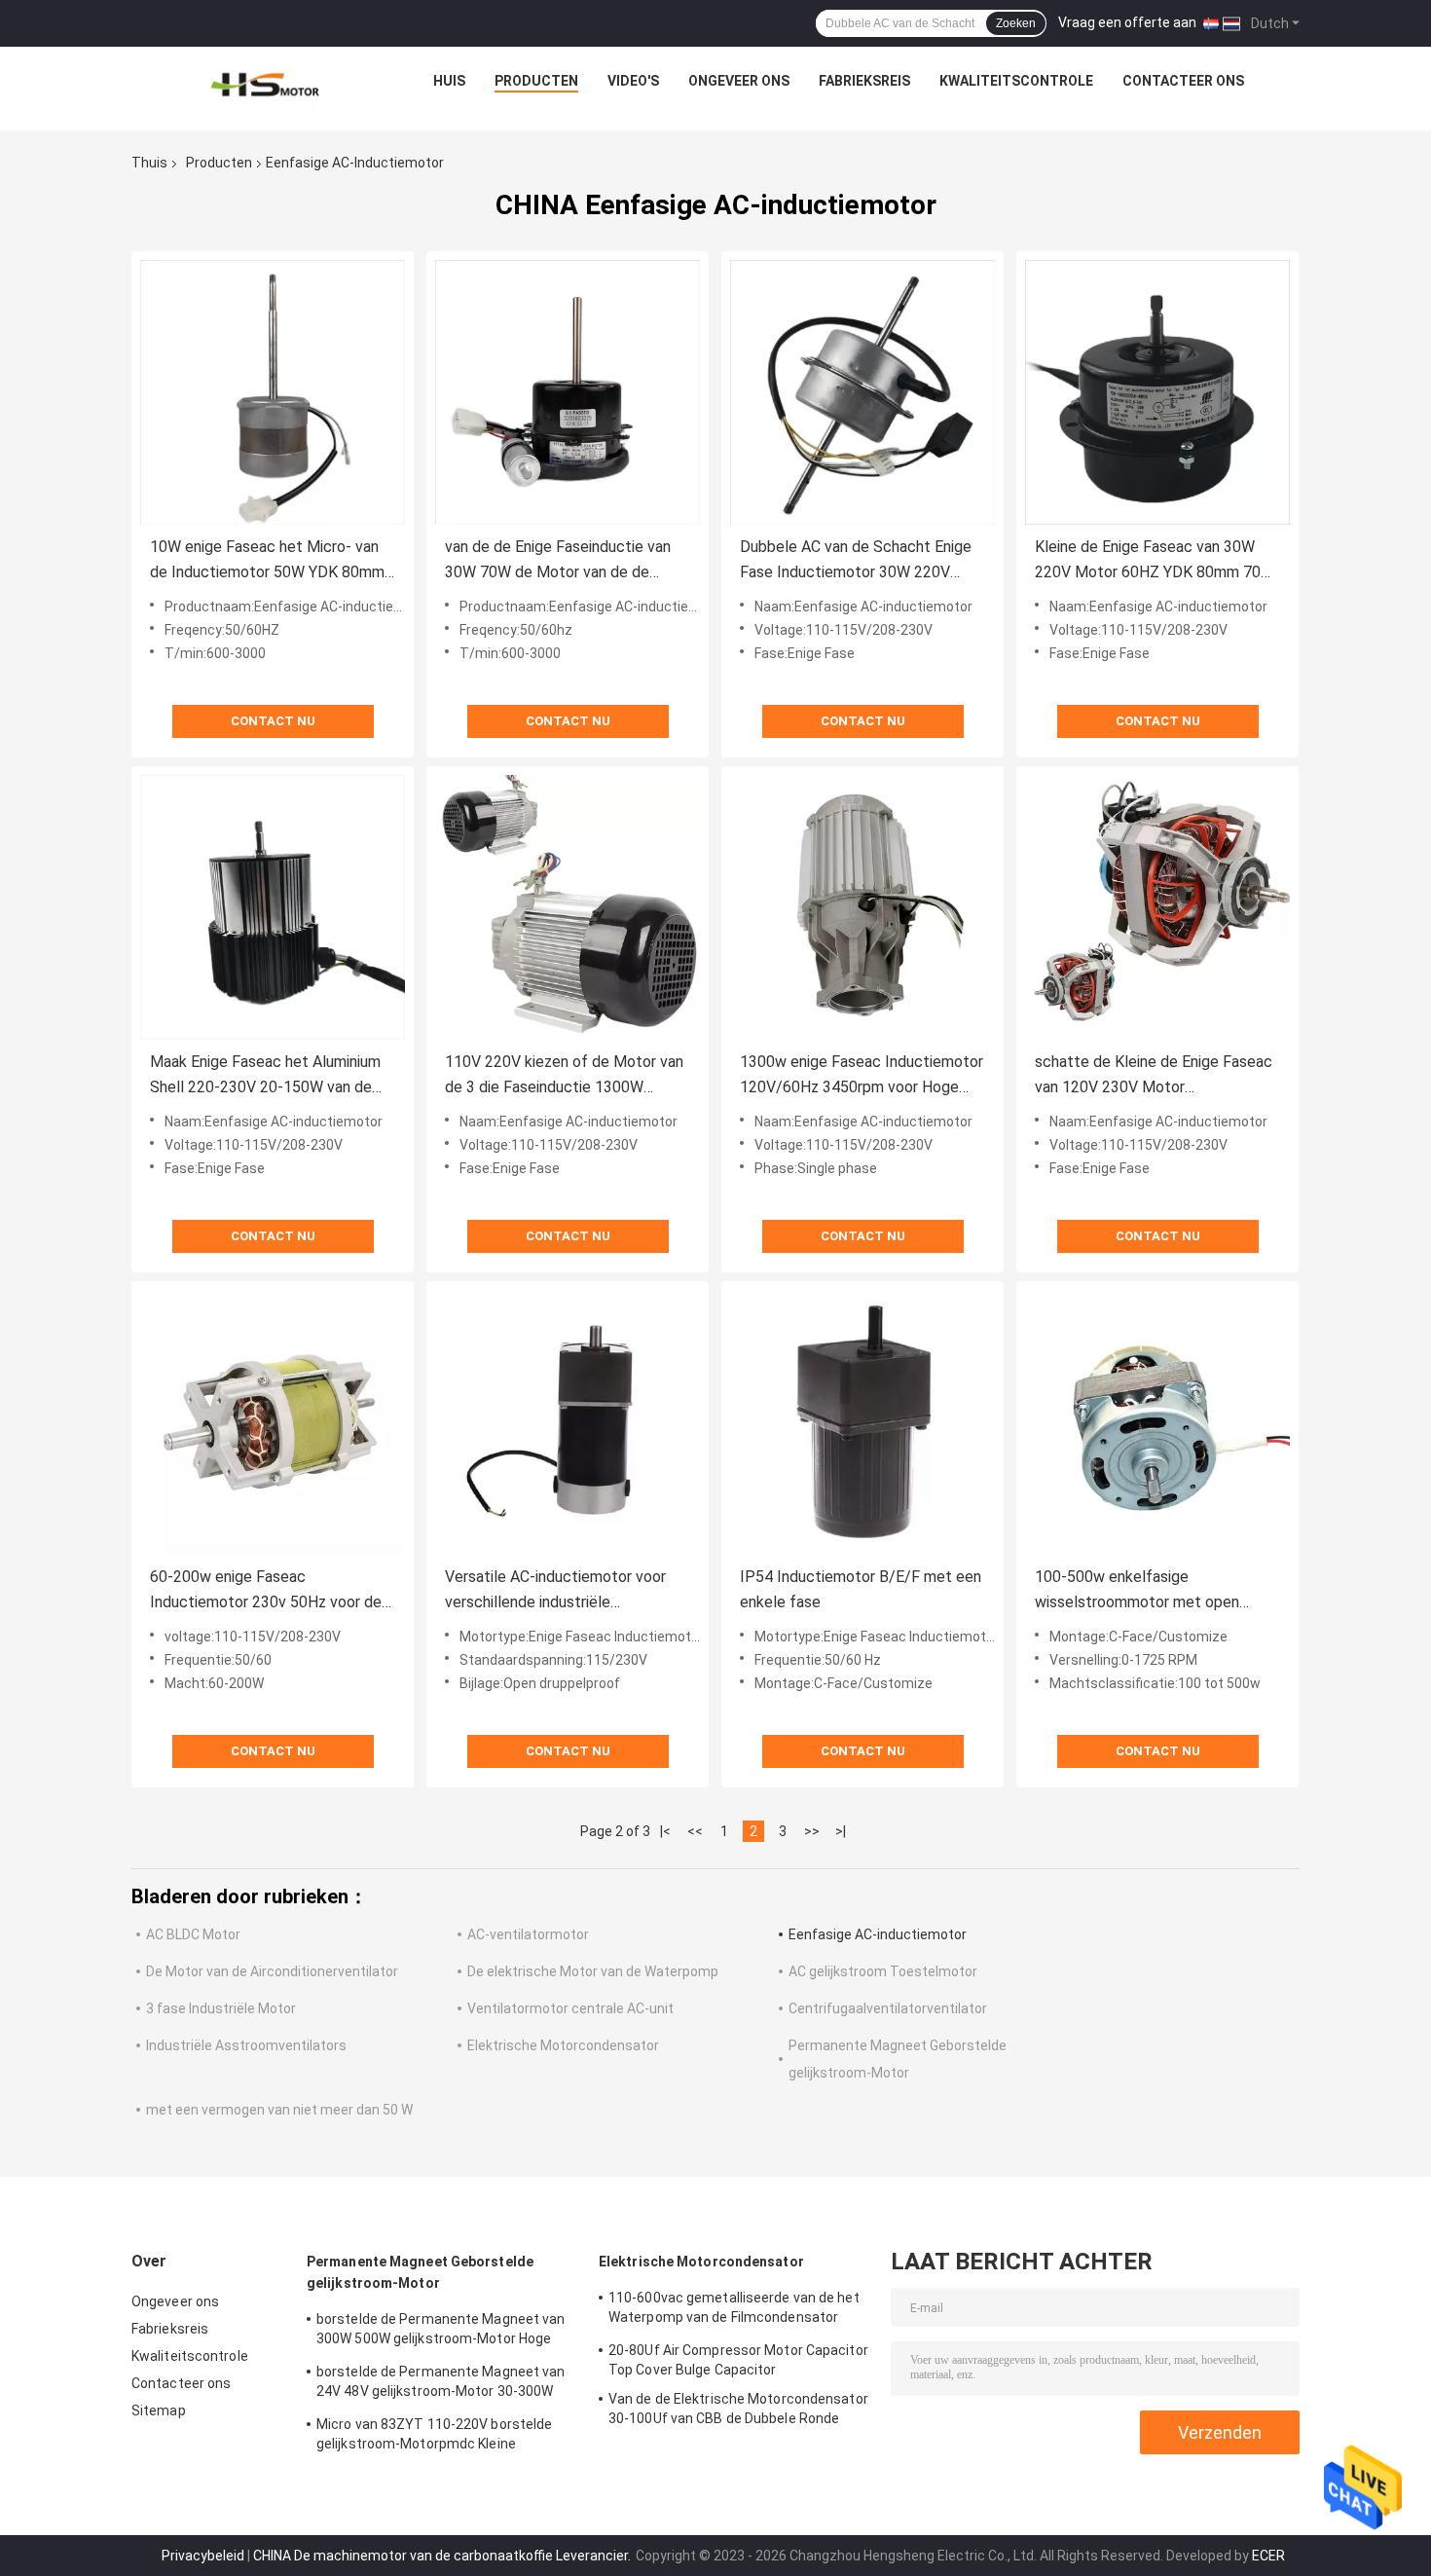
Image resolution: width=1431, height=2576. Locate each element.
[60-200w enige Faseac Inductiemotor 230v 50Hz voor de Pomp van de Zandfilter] (273, 1422)
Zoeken (1016, 23)
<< (695, 1831)
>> (812, 1831)
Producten (536, 81)
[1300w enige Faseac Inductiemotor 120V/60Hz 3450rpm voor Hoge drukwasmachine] (862, 907)
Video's (633, 81)
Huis (449, 81)
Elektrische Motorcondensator (563, 2045)
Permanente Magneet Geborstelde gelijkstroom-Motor (420, 2272)
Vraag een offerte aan (1127, 22)
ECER (1268, 2556)
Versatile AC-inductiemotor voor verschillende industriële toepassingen (555, 1591)
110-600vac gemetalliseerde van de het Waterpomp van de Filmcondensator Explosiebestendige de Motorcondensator (734, 2310)
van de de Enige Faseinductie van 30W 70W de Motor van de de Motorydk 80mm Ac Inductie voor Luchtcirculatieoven (560, 561)
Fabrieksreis (864, 81)
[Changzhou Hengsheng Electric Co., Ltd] (265, 86)
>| (841, 1831)
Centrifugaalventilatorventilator (888, 2008)
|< (665, 1831)
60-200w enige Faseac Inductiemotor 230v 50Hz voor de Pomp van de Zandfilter (266, 1591)
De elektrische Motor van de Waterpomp (593, 1971)
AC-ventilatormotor (528, 1934)
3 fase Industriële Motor (221, 2008)
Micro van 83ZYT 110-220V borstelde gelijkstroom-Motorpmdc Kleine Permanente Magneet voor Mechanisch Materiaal (442, 2437)
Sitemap (159, 2410)
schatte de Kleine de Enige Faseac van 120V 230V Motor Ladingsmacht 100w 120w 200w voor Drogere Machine (1154, 1076)
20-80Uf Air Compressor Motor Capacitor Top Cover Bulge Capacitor (738, 2360)
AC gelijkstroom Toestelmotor (883, 1971)
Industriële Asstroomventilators (246, 2045)
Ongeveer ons (739, 81)
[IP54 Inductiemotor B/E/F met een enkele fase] (862, 1422)
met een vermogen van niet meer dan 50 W (279, 2110)
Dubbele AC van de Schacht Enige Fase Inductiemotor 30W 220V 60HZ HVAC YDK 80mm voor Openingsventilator (856, 561)
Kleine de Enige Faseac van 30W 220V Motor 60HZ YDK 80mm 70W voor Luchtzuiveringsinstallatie (1155, 561)
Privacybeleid (203, 2556)
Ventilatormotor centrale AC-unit (570, 2008)
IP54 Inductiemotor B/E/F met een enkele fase (861, 1589)
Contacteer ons (1183, 81)
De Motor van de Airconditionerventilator (272, 1971)
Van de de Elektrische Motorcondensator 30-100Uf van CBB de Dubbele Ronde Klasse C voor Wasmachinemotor (738, 2411)
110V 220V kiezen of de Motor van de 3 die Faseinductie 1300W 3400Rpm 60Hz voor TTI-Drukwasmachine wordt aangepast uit (564, 1076)
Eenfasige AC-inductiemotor (878, 1934)
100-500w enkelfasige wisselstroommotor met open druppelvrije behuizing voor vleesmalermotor (1137, 1591)
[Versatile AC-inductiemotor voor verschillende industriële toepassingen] (568, 1422)
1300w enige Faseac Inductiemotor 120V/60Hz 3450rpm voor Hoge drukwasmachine (862, 1076)
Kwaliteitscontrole (1016, 81)
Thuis (149, 163)
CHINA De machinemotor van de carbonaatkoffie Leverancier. (443, 2556)
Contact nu (273, 721)
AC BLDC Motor (193, 1934)
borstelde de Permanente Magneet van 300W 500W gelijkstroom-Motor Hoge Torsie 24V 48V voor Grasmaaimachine (441, 2332)
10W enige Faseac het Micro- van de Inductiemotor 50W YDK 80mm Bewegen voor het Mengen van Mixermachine (267, 561)
